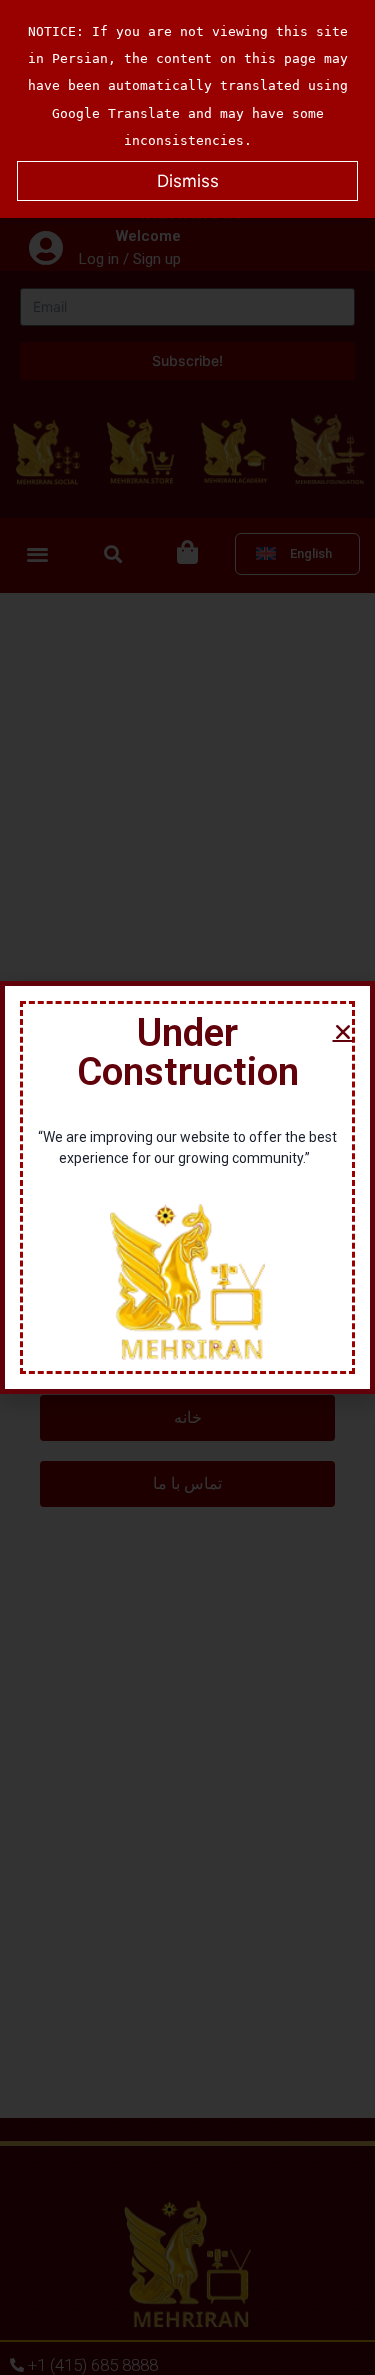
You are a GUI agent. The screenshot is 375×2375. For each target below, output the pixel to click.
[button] (343, 1032)
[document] (187, 1187)
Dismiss (188, 181)
